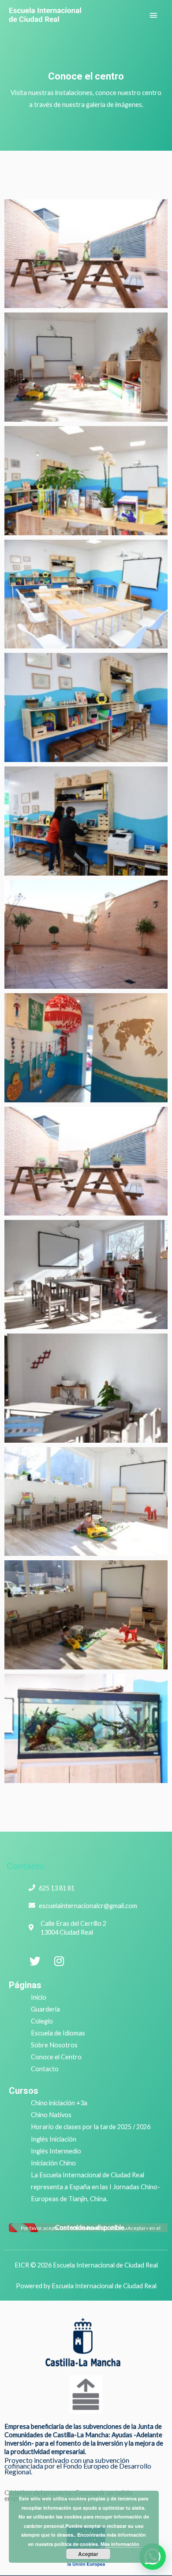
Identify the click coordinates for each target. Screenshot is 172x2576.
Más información (120, 2544)
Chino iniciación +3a (59, 2103)
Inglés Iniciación (54, 2139)
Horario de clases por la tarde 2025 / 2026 (91, 2127)
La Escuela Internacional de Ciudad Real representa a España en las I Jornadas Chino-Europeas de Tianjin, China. (95, 2187)
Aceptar (88, 2554)
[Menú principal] (153, 15)
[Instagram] (59, 1961)
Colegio (42, 2021)
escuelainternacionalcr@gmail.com (88, 1906)
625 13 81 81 (57, 1888)
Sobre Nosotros (54, 2045)
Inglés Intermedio (56, 2151)
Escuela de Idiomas (58, 2033)
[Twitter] (35, 1961)
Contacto (25, 1866)
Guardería (45, 2009)
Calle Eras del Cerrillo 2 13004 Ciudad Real (73, 1928)
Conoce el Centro (56, 2057)
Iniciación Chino (53, 2163)
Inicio (39, 1997)
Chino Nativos (51, 2115)
